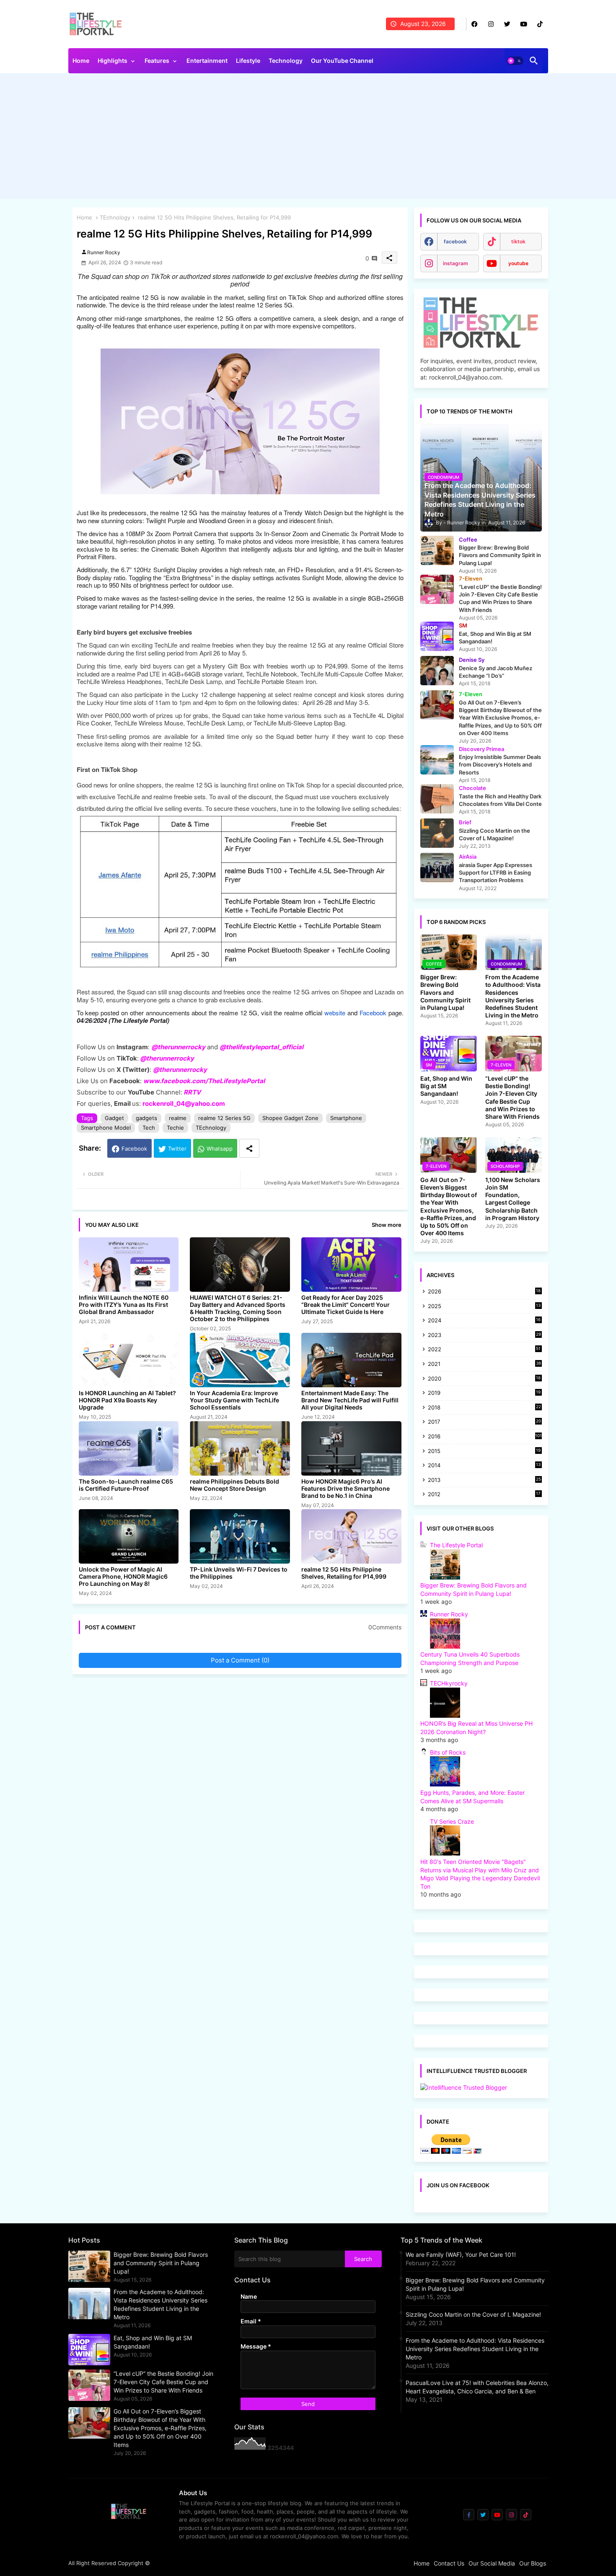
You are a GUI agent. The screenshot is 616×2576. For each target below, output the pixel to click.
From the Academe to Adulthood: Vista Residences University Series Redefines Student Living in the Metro (513, 996)
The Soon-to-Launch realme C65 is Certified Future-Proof (126, 1485)
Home (81, 61)
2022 (484, 1350)
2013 (484, 1480)
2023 (484, 1336)
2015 (484, 1452)
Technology (286, 61)
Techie (175, 1128)
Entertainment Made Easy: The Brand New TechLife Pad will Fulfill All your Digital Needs (350, 1400)
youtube (518, 263)
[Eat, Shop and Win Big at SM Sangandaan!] (437, 636)
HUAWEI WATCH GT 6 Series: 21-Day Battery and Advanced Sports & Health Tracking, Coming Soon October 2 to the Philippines (238, 1308)
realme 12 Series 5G (224, 1118)
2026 (484, 1291)
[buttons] (475, 24)
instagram (456, 263)
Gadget (114, 1118)
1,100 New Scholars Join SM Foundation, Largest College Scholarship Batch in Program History (513, 1199)
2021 (484, 1364)
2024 (484, 1321)
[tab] (81, 63)
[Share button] (249, 1148)
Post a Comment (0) (240, 1660)
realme (178, 1118)
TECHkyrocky (449, 1683)
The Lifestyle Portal (456, 1545)
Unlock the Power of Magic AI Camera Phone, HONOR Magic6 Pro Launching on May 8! (123, 1576)
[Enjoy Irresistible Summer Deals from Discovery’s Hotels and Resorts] (437, 760)
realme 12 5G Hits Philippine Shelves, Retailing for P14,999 (344, 1573)
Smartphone (346, 1118)
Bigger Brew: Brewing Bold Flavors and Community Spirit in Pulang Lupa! (445, 992)
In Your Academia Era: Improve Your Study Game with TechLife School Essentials (234, 1400)
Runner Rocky (449, 1614)
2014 (484, 1466)
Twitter (177, 1149)
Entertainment (207, 61)
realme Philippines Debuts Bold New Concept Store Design (234, 1485)
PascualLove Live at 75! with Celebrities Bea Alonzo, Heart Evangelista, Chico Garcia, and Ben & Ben (477, 2387)
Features (157, 61)
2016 (485, 1436)
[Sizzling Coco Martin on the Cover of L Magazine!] (437, 833)
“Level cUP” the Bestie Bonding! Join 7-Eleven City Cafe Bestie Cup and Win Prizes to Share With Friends (512, 1097)
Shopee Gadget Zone (290, 1118)
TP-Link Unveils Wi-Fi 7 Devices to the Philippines (239, 1573)
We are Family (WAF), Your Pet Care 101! (461, 2255)
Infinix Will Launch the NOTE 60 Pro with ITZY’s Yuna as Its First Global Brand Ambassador (124, 1305)
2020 (484, 1379)
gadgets (146, 1118)
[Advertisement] (308, 138)
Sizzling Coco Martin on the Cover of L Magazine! (473, 2314)
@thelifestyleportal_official (261, 1047)
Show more (387, 1225)
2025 (484, 1307)
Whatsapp (220, 1149)
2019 (484, 1393)
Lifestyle (248, 61)
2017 (484, 1422)
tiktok (518, 241)
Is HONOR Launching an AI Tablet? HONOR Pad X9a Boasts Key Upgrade (127, 1400)
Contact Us (449, 2563)
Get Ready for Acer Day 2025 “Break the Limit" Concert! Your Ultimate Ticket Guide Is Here (346, 1305)
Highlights (113, 61)
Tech (149, 1128)
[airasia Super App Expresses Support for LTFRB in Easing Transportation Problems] (437, 867)
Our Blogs (533, 2563)
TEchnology (115, 217)
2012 (484, 1495)
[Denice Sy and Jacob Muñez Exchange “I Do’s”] (437, 671)
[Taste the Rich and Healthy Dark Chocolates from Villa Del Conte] (437, 799)
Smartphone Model (106, 1128)
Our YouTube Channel (342, 61)
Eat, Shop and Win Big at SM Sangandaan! (446, 1086)
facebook (455, 241)
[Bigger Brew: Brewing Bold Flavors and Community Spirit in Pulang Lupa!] (437, 550)
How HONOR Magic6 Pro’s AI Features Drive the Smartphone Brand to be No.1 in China (346, 1488)
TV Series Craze (452, 1821)
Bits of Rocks (448, 1752)
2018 (484, 1408)
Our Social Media (492, 2563)
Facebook (134, 1149)
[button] (515, 61)
